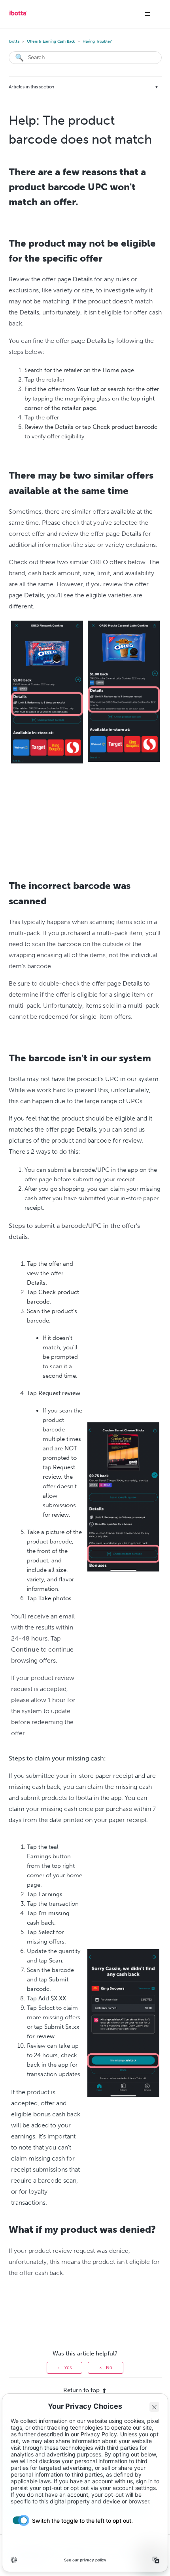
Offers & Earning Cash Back (51, 41)
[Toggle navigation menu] (148, 14)
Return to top (81, 2390)
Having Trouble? (97, 41)
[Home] (18, 16)
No (109, 2368)
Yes (68, 2368)
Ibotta (14, 41)
